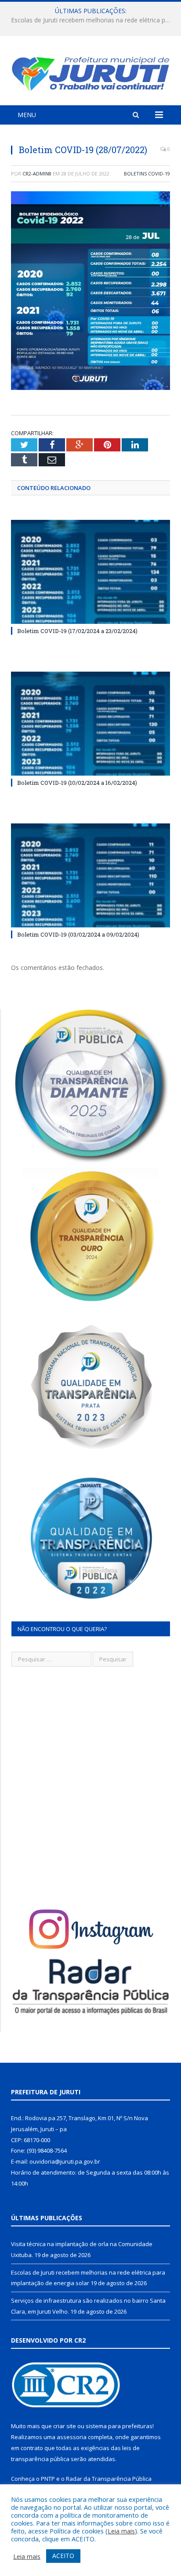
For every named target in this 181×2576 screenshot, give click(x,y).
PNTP (48, 2479)
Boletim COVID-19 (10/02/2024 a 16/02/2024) (77, 783)
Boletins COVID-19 (147, 174)
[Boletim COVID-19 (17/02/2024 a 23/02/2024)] (90, 572)
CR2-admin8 (37, 174)
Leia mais (121, 2531)
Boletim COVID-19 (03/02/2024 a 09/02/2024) (78, 934)
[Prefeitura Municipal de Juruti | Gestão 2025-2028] (90, 72)
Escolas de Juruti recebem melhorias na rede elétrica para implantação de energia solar (93, 20)
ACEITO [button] (63, 2556)
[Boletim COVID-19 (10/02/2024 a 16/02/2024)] (90, 724)
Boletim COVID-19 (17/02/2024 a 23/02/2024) (77, 631)
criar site (65, 2426)
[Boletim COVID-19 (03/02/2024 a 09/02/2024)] (90, 875)
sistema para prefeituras (119, 2426)
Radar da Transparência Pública (109, 2479)
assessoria (72, 2437)
